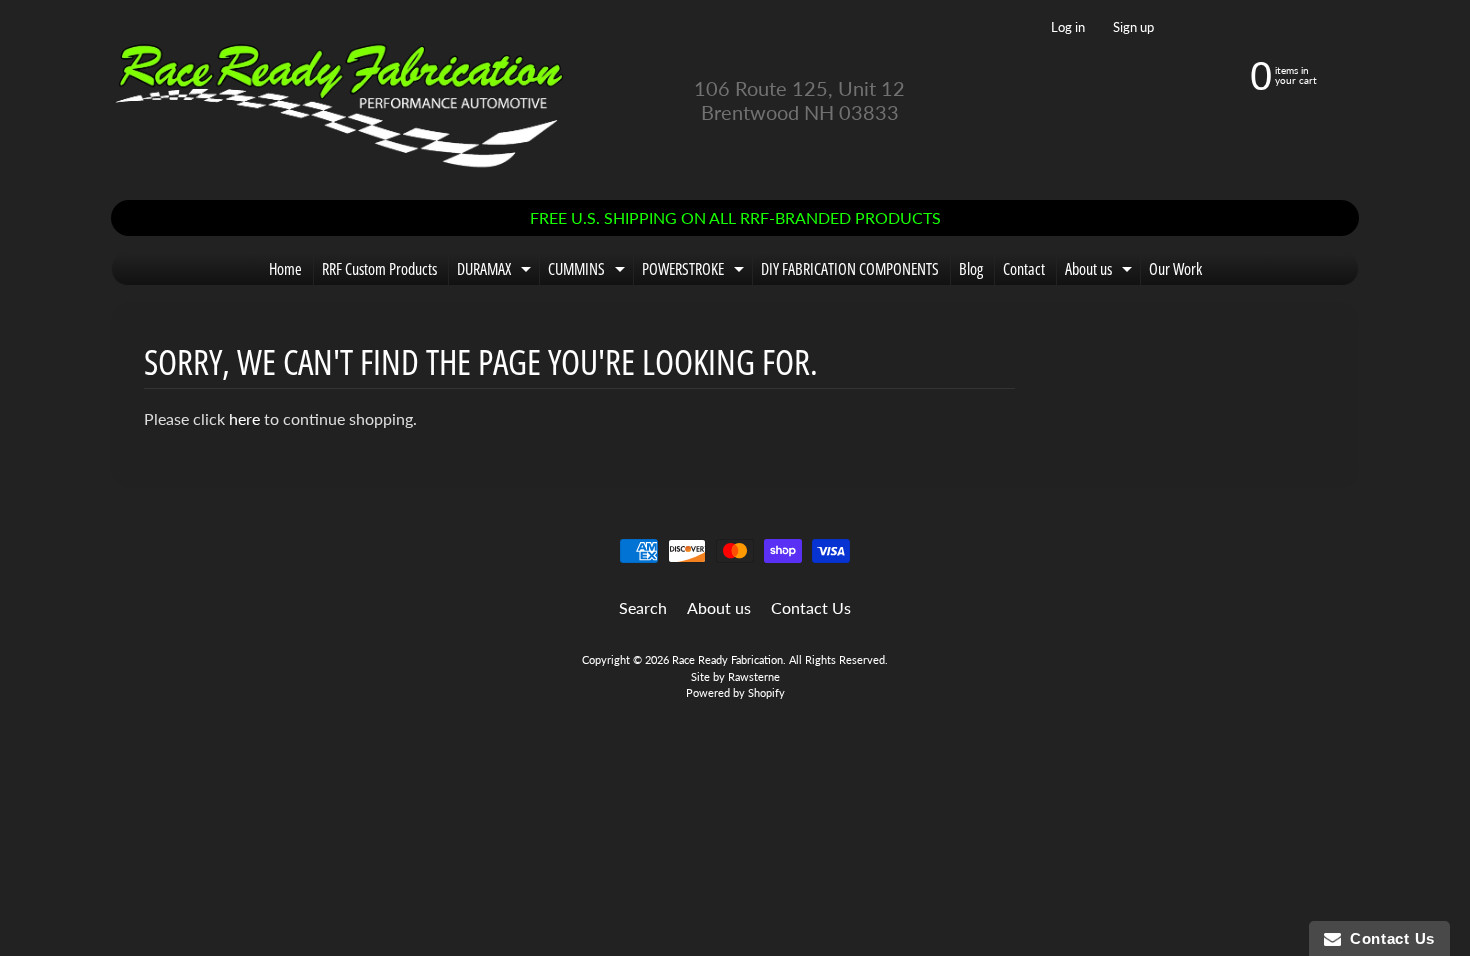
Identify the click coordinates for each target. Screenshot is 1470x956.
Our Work (1175, 269)
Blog (971, 269)
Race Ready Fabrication (727, 659)
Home (285, 269)
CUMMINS (589, 271)
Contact (1024, 269)
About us (1101, 271)
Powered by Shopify (735, 692)
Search (643, 607)
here (244, 418)
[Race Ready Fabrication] (340, 100)
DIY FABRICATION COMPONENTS (850, 269)
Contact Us (811, 607)
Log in (1068, 27)
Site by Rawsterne (735, 676)
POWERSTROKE (695, 271)
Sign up (1133, 27)
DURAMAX (496, 271)
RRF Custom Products (379, 269)
